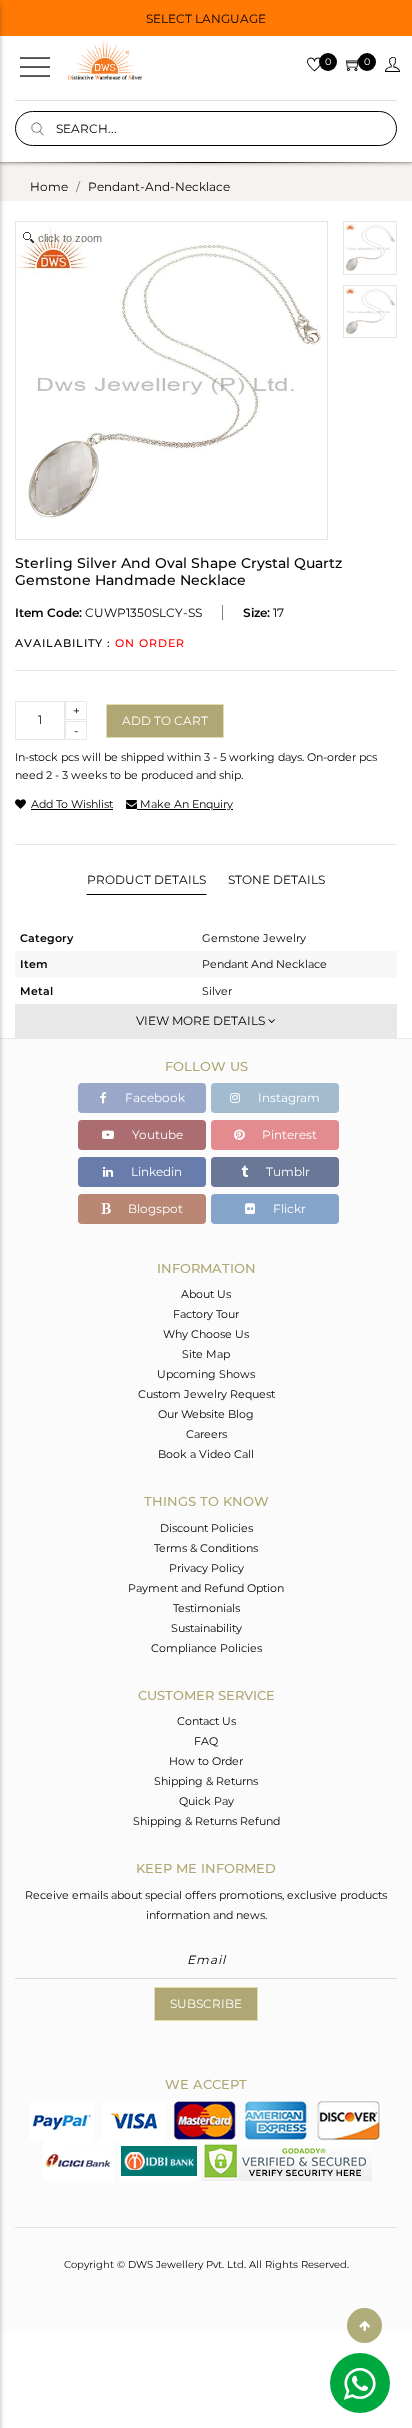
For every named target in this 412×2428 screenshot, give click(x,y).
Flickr (288, 1208)
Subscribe (206, 2003)
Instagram (287, 1097)
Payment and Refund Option (206, 1588)
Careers (206, 1434)
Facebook (153, 1097)
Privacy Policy (206, 1568)
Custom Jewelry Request (206, 1394)
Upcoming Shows (206, 1374)
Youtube (156, 1134)
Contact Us (206, 1721)
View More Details (202, 1020)
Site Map (206, 1354)
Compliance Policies (206, 1648)
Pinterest (288, 1134)
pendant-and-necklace (159, 186)
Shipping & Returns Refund (206, 1821)
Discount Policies (206, 1528)
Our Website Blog (206, 1414)
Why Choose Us (206, 1334)
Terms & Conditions (206, 1548)
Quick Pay (206, 1801)
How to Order (206, 1761)
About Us (206, 1294)
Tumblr (286, 1171)
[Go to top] (364, 2325)
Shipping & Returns (206, 1781)
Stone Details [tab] (276, 879)
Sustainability (206, 1628)
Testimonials (206, 1608)
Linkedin (155, 1171)
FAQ (206, 1741)
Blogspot (154, 1208)
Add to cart (165, 720)
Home (49, 186)
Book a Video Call (206, 1454)
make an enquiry (185, 804)
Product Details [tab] (146, 879)
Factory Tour (206, 1314)
